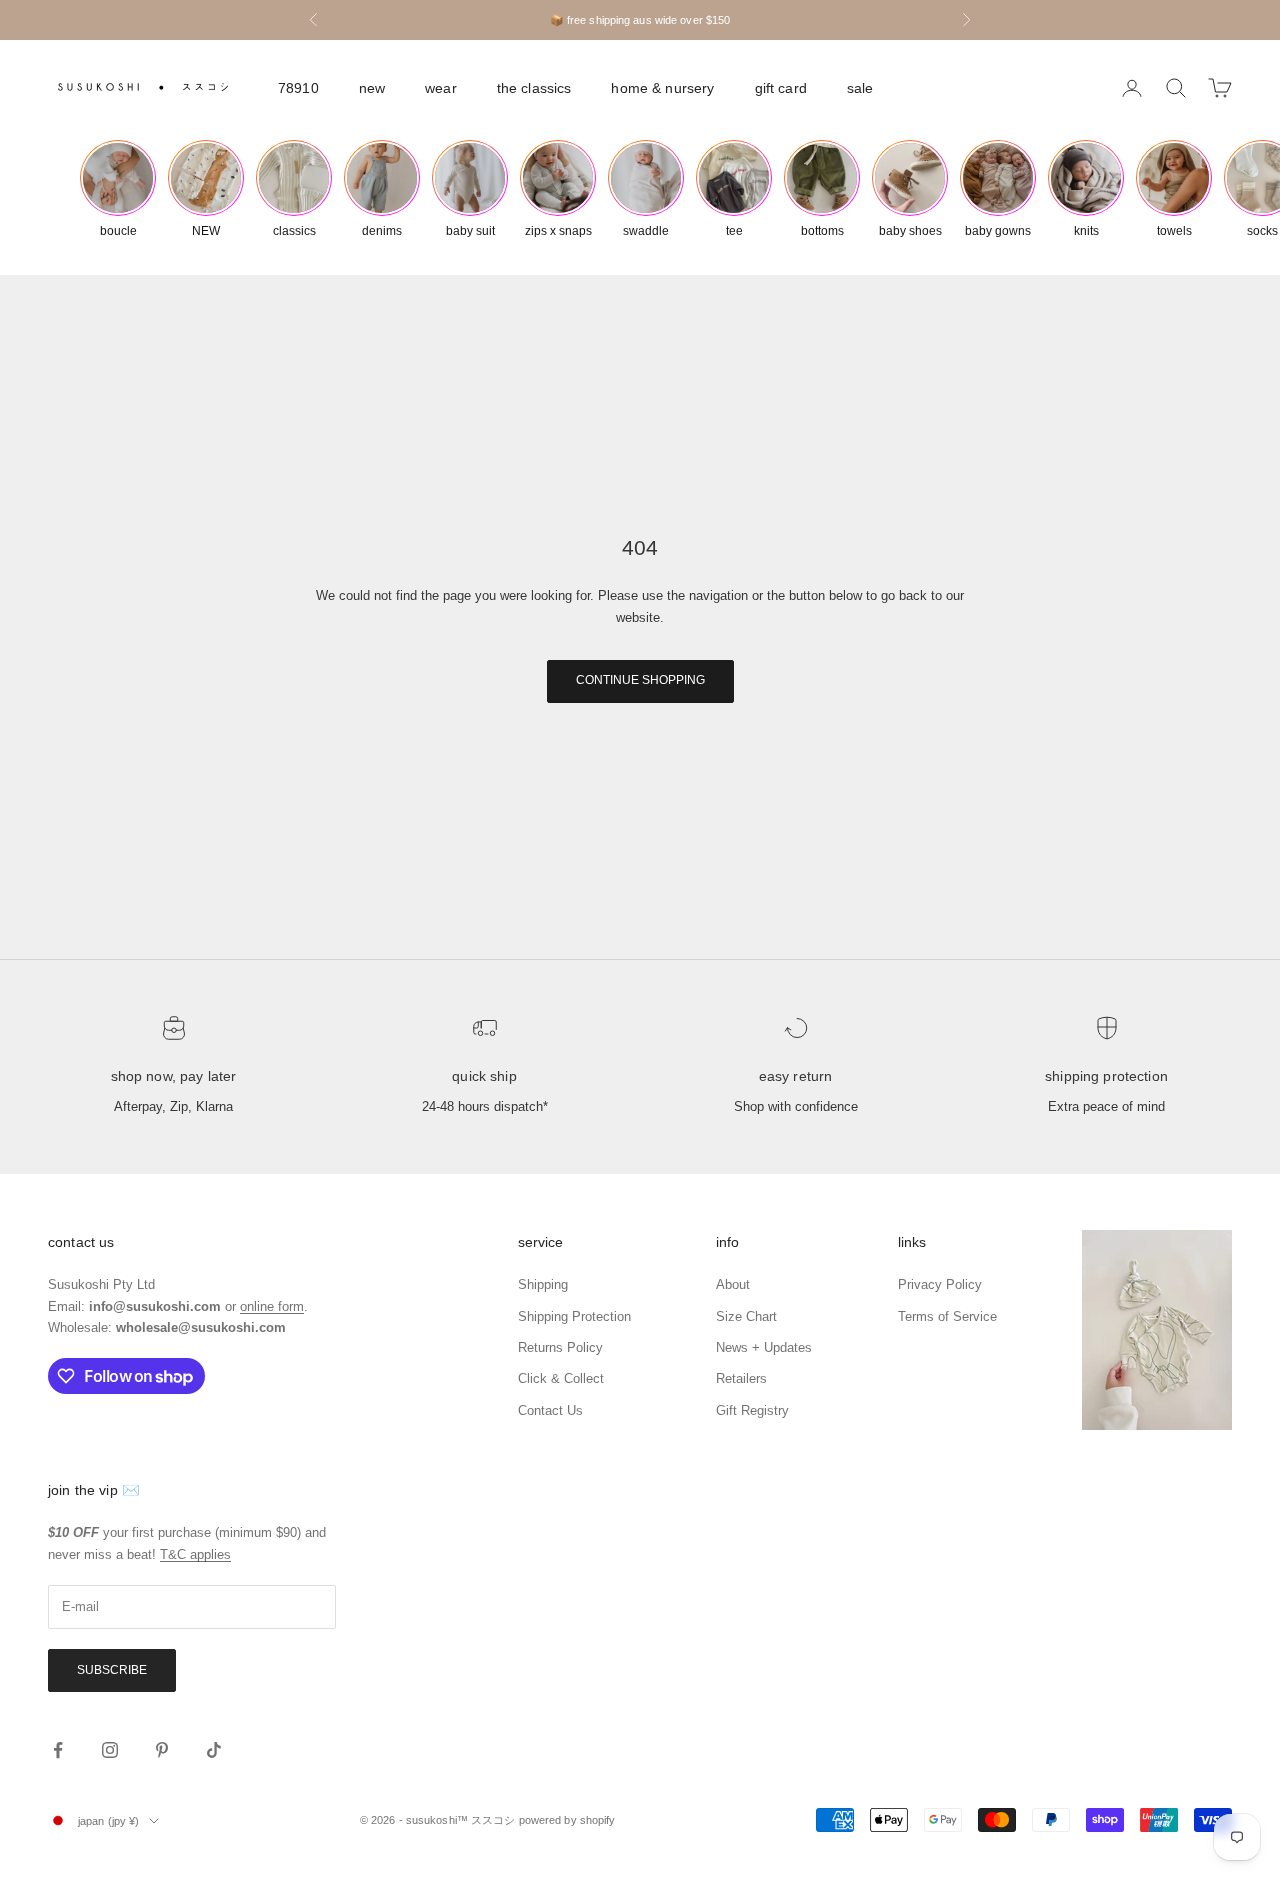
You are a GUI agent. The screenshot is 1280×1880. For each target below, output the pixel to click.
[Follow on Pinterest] (162, 1750)
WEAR (441, 88)
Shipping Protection (1106, 1076)
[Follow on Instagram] (110, 1750)
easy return (796, 1076)
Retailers (741, 1378)
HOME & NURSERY (662, 88)
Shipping (543, 1284)
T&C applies (195, 1554)
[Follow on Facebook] (58, 1750)
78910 (298, 88)
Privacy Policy (940, 1284)
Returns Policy (560, 1347)
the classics (534, 88)
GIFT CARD (781, 88)
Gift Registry (752, 1410)
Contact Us (550, 1410)
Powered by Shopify (567, 1820)
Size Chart (746, 1316)
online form (272, 1306)
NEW (372, 88)
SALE (860, 88)
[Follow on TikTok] (214, 1750)
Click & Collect (561, 1378)
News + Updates (764, 1347)
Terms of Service (947, 1316)
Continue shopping (640, 680)
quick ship (484, 1076)
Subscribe (112, 1670)
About (733, 1284)
